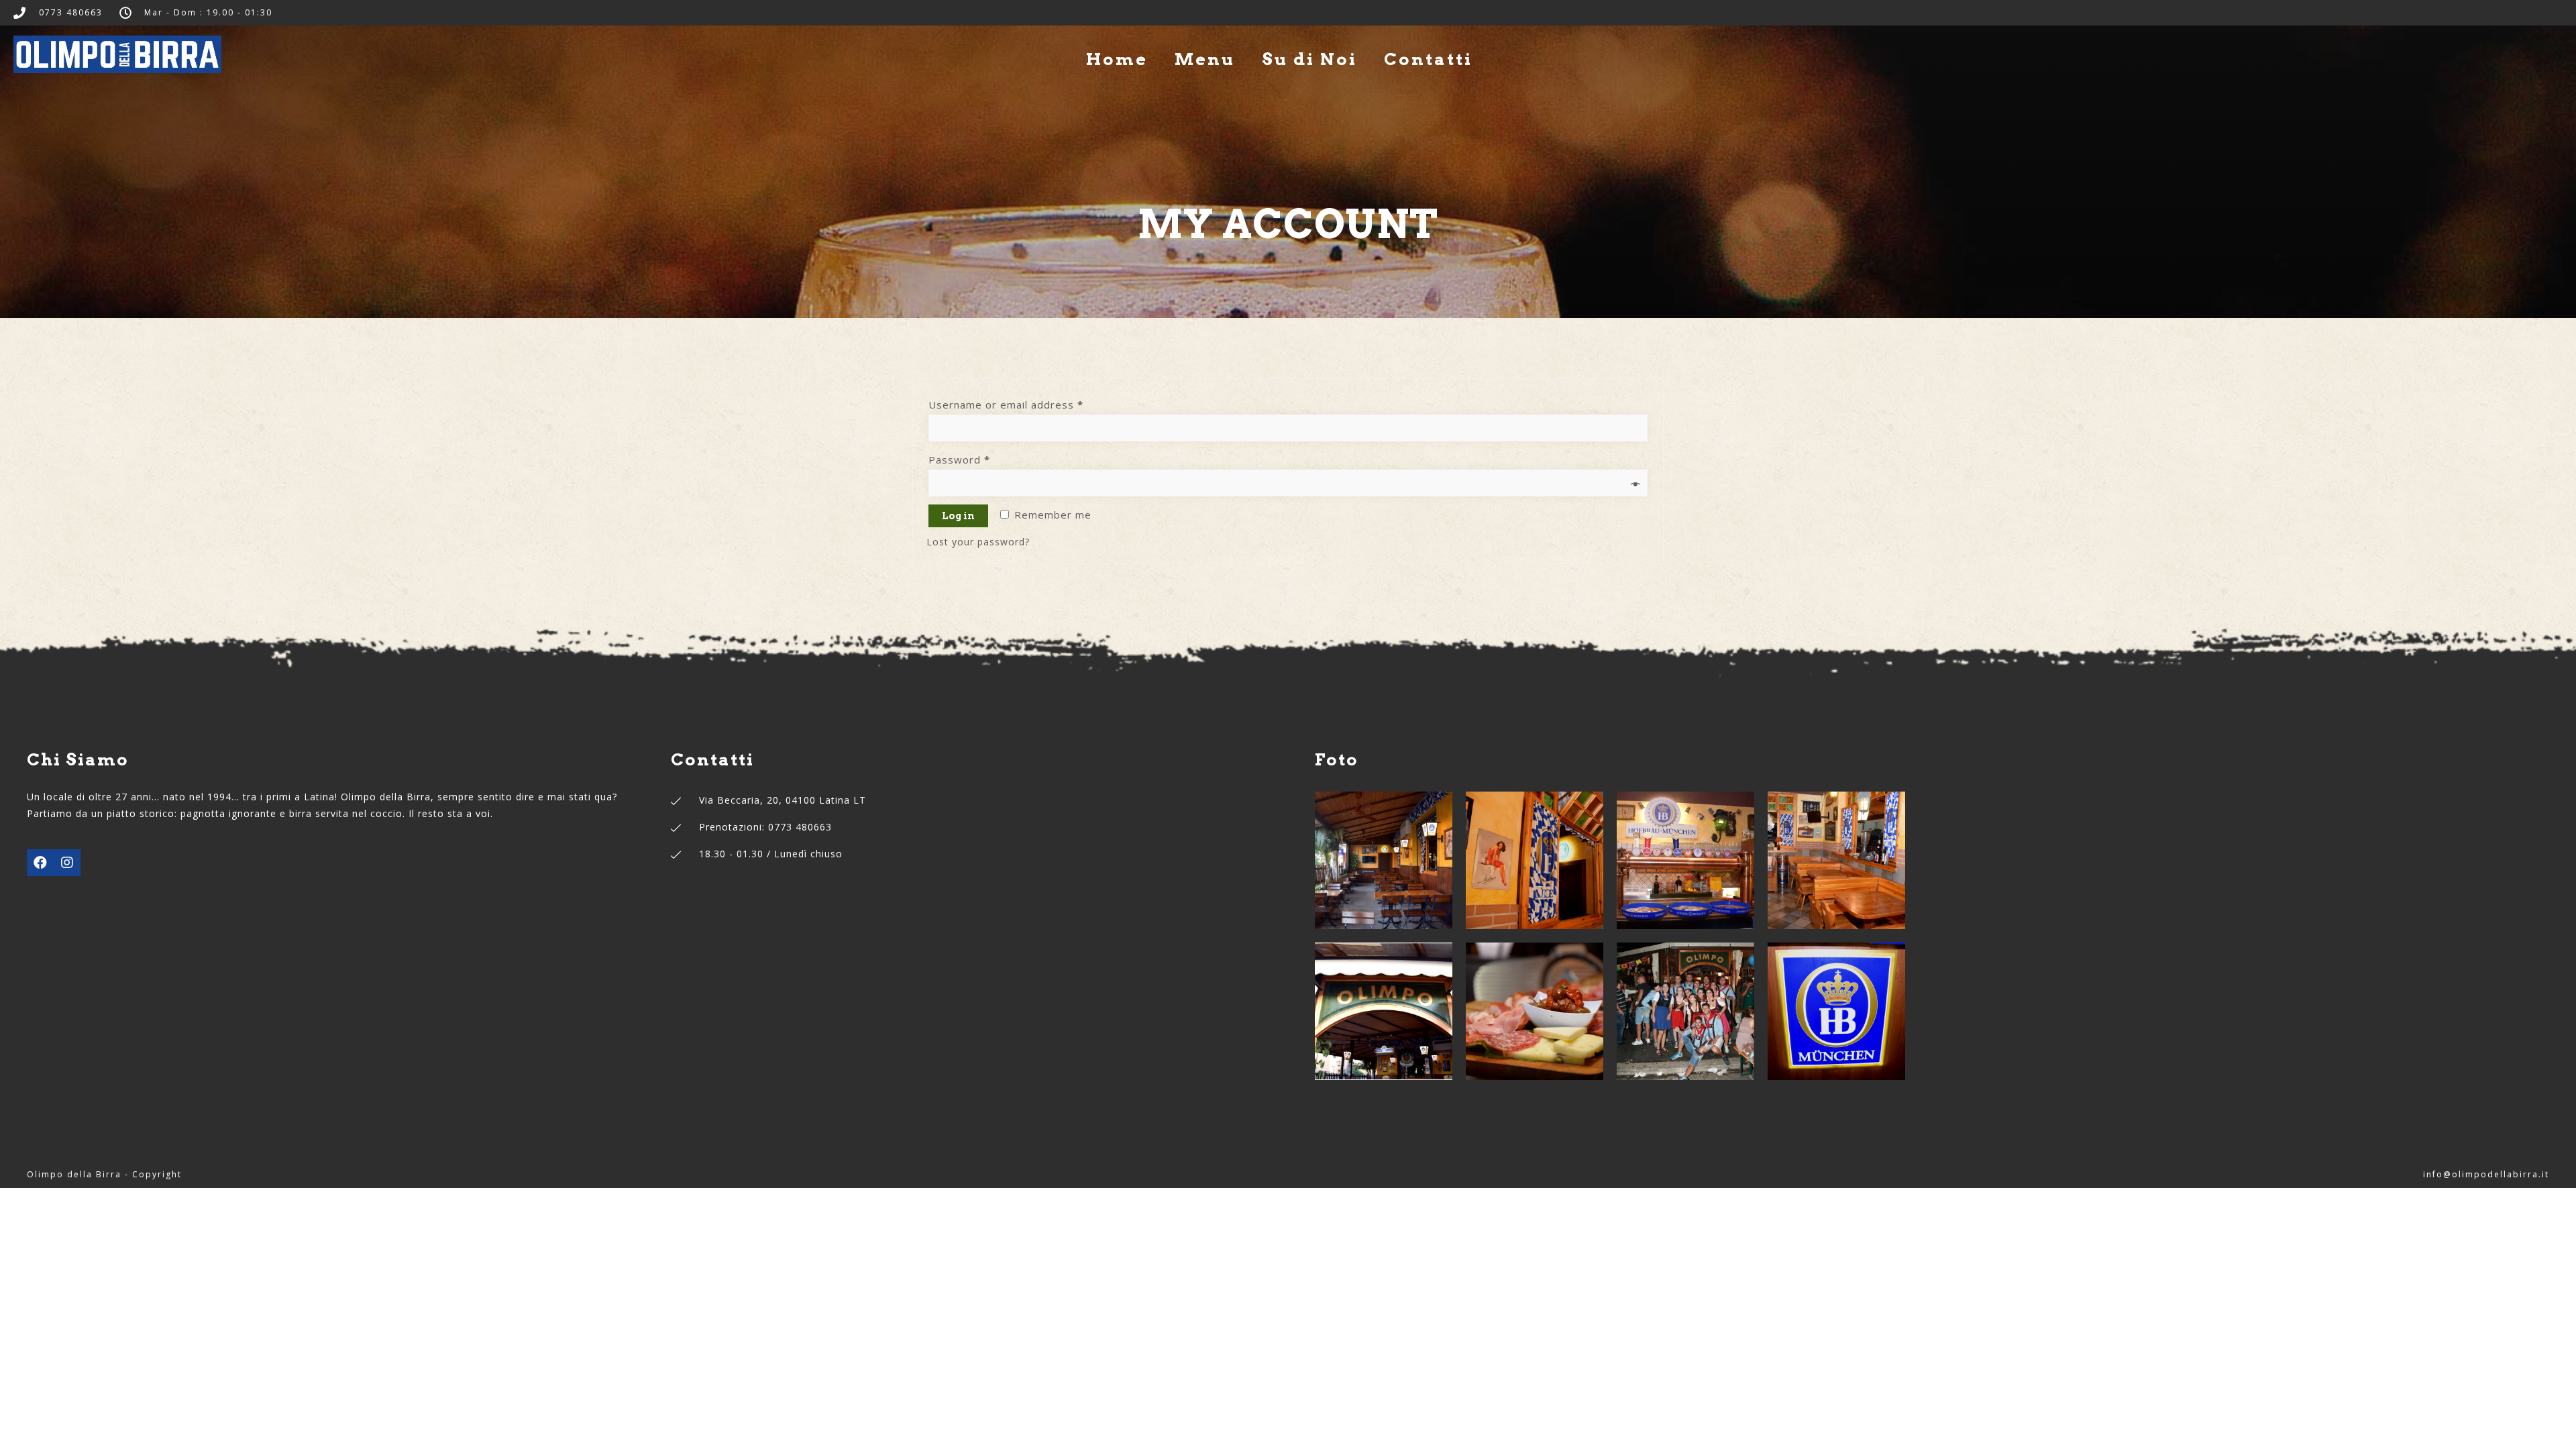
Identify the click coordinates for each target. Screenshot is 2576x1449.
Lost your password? (978, 542)
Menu (1205, 59)
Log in (958, 516)
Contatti (1428, 59)
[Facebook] (40, 863)
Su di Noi (1309, 59)
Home (1117, 59)
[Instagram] (67, 863)
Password (959, 460)
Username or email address (1006, 405)
